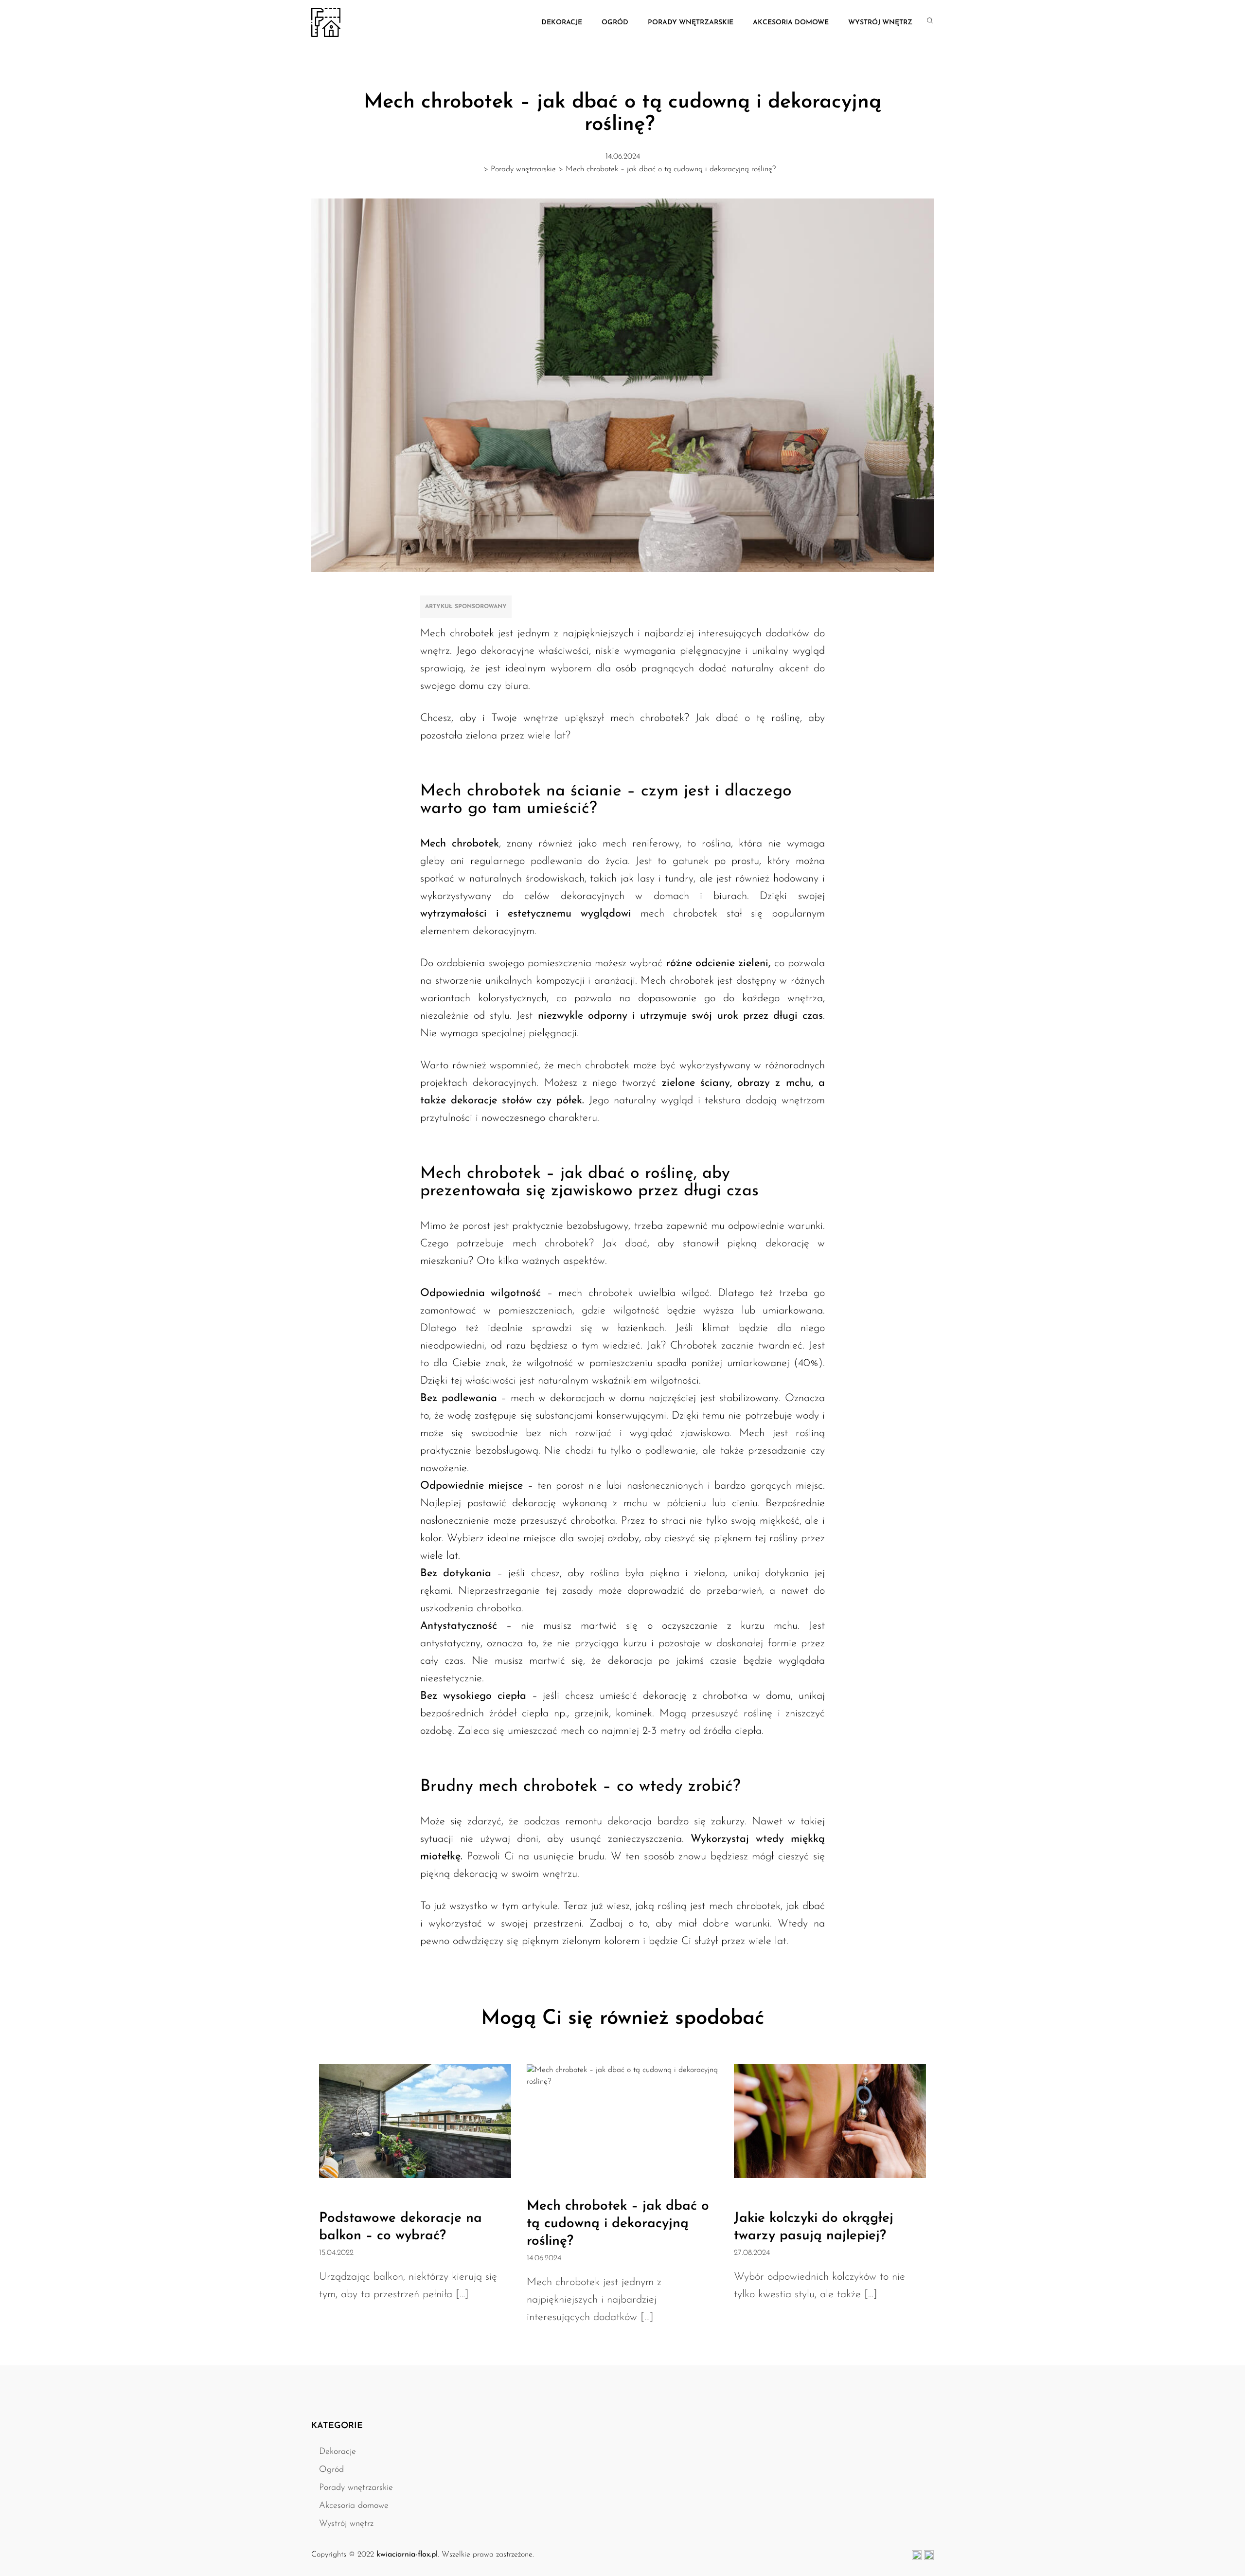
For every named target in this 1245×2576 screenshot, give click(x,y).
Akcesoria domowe (791, 23)
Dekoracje (562, 23)
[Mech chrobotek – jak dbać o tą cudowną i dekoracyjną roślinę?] (623, 2121)
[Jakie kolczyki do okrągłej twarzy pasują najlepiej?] (830, 2121)
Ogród (615, 23)
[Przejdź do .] (472, 167)
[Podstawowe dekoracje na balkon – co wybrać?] (415, 2121)
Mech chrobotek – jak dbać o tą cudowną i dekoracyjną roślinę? (618, 2224)
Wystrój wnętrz (880, 23)
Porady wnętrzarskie (691, 23)
